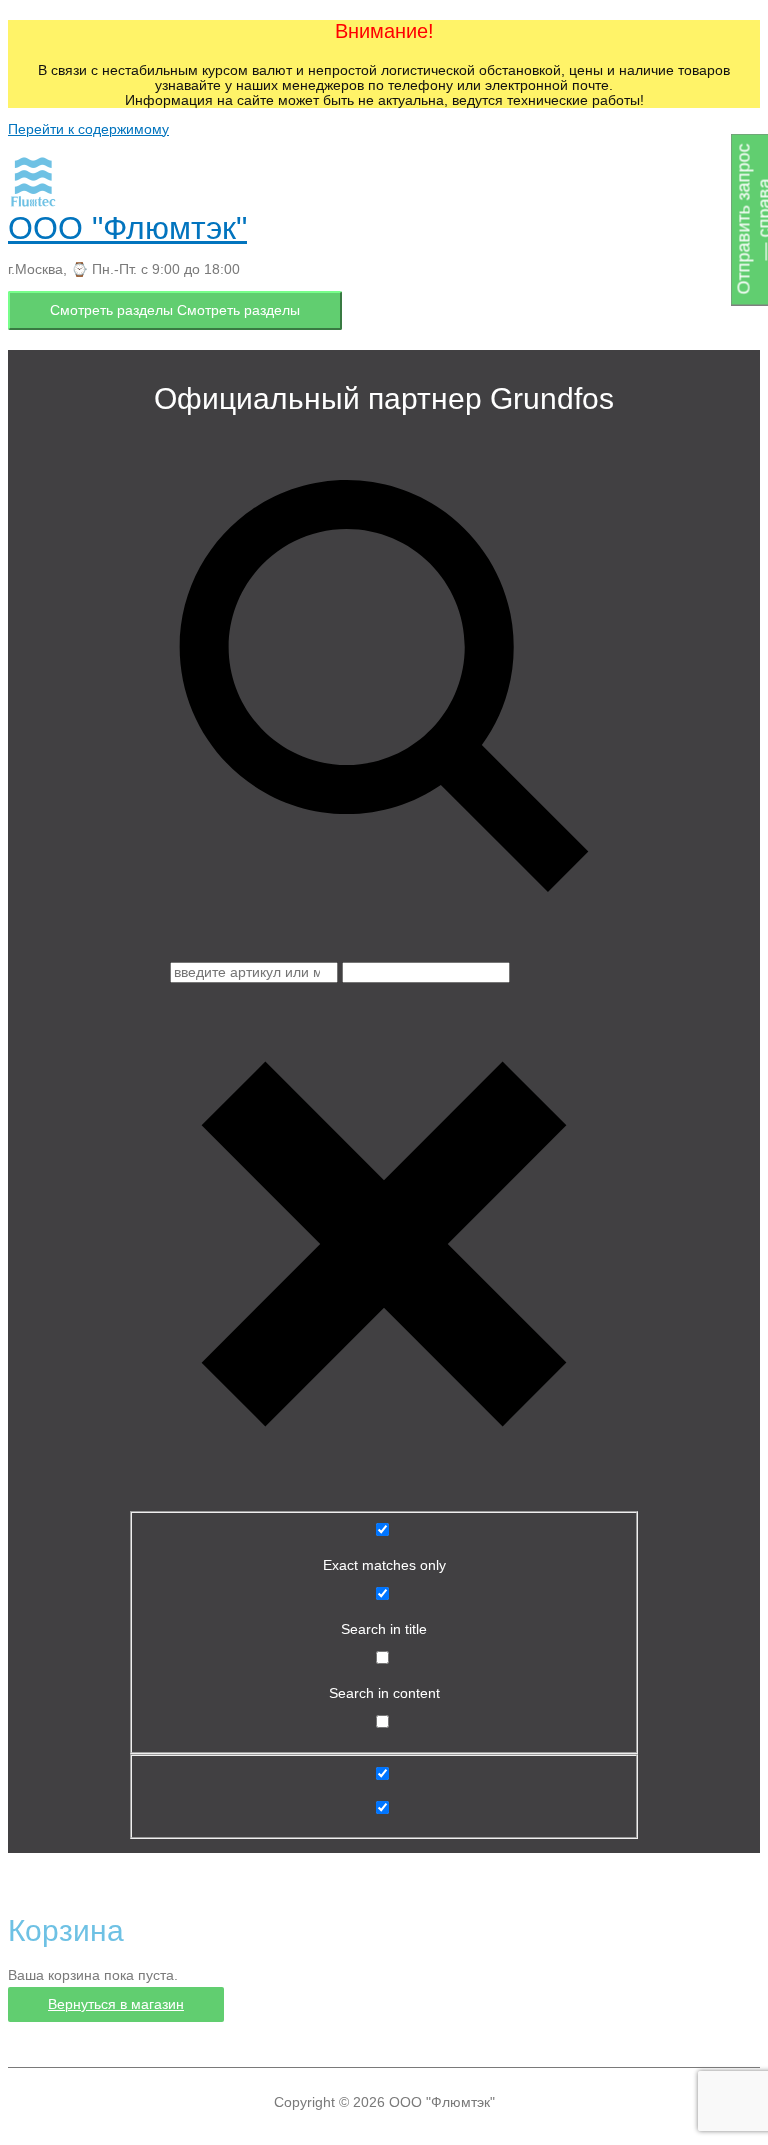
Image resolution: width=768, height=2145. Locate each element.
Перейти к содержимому (88, 129)
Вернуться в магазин (116, 2004)
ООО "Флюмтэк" (127, 228)
